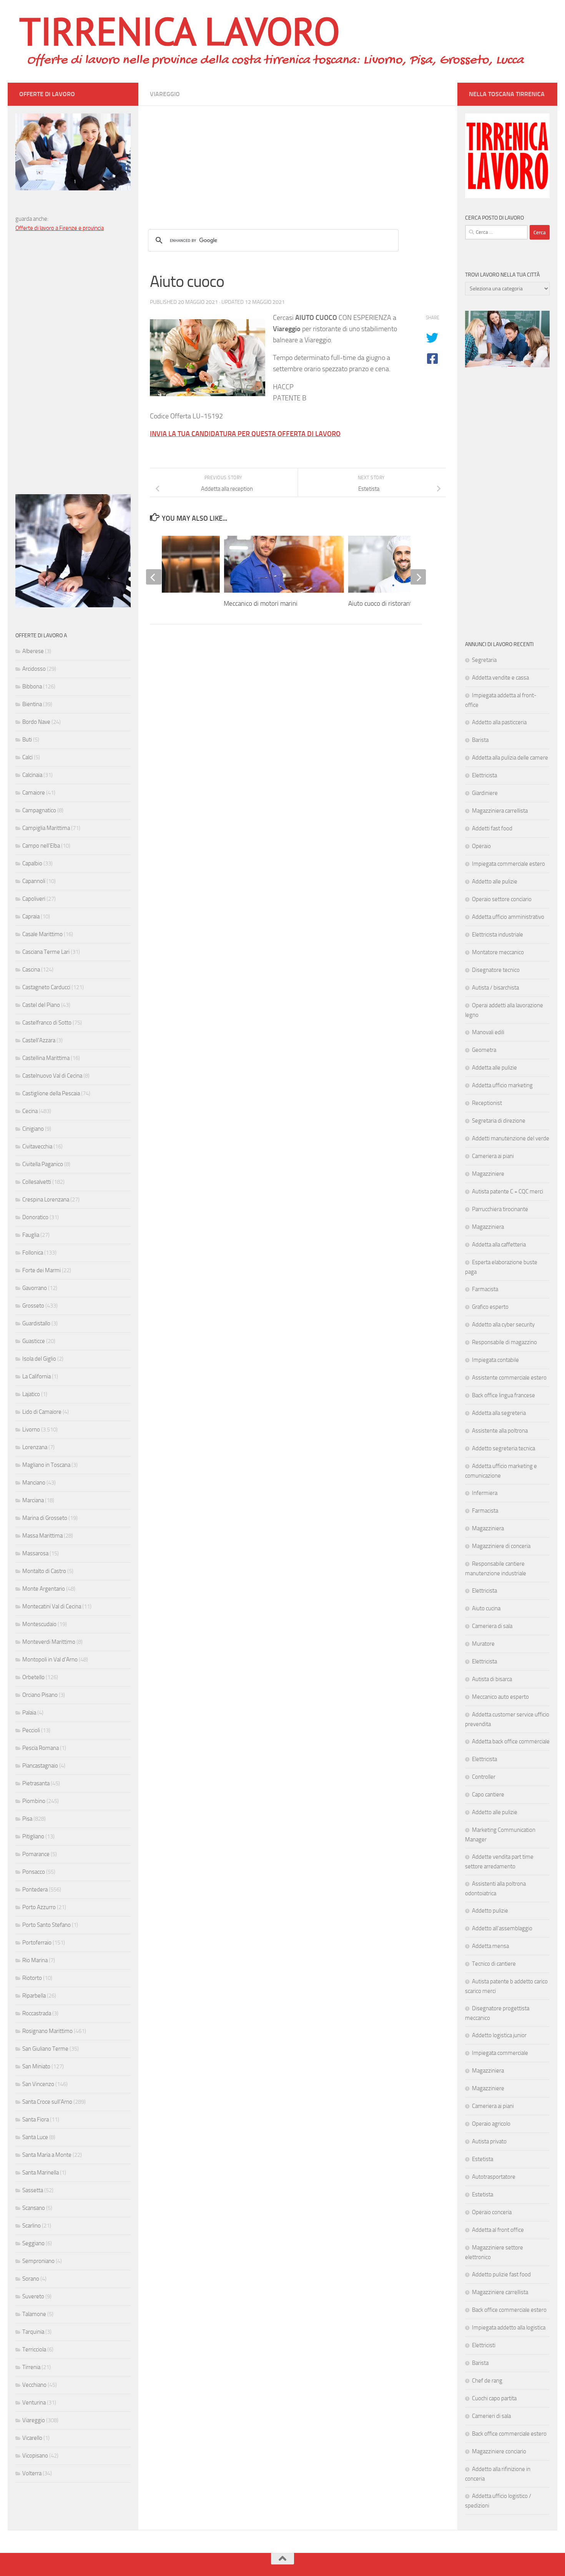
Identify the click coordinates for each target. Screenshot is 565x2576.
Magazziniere (488, 1174)
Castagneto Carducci (46, 987)
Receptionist (487, 1103)
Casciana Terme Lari (46, 952)
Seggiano (33, 2243)
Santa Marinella (41, 2173)
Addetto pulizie (490, 1911)
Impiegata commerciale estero (508, 864)
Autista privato (489, 2141)
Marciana (33, 1500)
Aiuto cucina (486, 1608)
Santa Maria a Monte (47, 2155)
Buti (27, 740)
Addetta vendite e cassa (500, 678)
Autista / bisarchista (495, 988)
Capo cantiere (488, 1795)
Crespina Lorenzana (46, 1200)
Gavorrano (35, 1288)
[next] (418, 577)
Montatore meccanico (498, 952)
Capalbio (32, 863)
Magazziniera (488, 1227)
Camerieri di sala (491, 2416)
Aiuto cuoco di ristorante (382, 603)
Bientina (32, 704)
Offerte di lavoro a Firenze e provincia (60, 228)
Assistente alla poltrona (500, 1431)
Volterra (32, 2473)
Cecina (30, 1111)
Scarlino (32, 2226)
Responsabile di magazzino (504, 1342)
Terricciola (34, 2349)
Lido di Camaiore (42, 1412)
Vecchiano (34, 2385)
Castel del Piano (41, 1005)
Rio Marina (35, 1960)
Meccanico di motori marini (261, 603)
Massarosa (35, 1553)
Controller (484, 1777)
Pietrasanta (36, 1783)
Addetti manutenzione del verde (511, 1138)
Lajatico (31, 1394)
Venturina (34, 2403)
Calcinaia (32, 775)
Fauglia (31, 1235)
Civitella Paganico (43, 1164)
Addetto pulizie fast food (501, 2274)
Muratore (483, 1644)
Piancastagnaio (40, 1766)
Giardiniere (485, 793)
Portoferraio (37, 1943)
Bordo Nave (36, 722)
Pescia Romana (41, 1748)
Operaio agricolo (491, 2124)
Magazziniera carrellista (500, 811)
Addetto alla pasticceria (499, 722)
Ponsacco (34, 1872)
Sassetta (33, 2190)
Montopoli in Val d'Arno (50, 1660)
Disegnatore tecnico (496, 970)
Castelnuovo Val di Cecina (52, 1076)
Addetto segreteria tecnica (504, 1448)
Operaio (481, 846)
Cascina (31, 970)
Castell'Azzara (39, 1040)
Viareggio (165, 94)
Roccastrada (37, 2013)
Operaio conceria (492, 2212)
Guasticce (34, 1341)
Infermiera (485, 1493)
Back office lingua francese (504, 1395)
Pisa (27, 1819)
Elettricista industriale (498, 935)
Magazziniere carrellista (500, 2292)
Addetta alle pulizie (494, 1068)
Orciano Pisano (40, 1695)
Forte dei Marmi (42, 1270)
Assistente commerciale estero (509, 1378)
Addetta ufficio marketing (502, 1085)
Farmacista (485, 1289)
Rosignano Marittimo (47, 2031)
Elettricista (484, 775)
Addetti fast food (492, 828)
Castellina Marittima (46, 1058)
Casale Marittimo (42, 934)
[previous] (154, 577)
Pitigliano (33, 1836)
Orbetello (33, 1677)
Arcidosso (34, 669)
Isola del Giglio (39, 1359)
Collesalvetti (37, 1182)
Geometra (484, 1050)
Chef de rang (487, 2381)
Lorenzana (35, 1447)
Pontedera (35, 1890)
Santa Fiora (36, 2119)
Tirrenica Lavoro (179, 31)
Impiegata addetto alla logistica (509, 2328)
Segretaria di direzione (499, 1121)
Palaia (29, 1713)
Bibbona (32, 686)
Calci (27, 757)
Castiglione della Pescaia (51, 1093)
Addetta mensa (490, 1946)
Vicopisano (35, 2456)
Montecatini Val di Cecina (52, 1606)
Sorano (31, 2279)
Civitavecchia (37, 1146)
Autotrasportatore (494, 2177)
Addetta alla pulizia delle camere (510, 758)
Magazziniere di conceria (501, 1546)
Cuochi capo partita (494, 2398)
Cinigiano (33, 1129)
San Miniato (36, 2066)
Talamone (34, 2314)
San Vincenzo (38, 2084)
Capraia (31, 916)
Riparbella (34, 1996)
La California (37, 1376)
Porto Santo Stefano (47, 1925)
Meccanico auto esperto (500, 1697)
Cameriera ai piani (493, 1156)
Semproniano (38, 2261)
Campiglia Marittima (46, 828)
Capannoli (34, 881)
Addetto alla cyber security (503, 1325)
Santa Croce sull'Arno (47, 2102)
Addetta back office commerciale (511, 1741)
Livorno (31, 1430)
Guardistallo (36, 1323)
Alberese (33, 651)
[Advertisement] (298, 160)
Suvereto (33, 2296)
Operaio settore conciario (502, 899)
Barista (480, 740)
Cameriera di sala (492, 1626)
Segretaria (484, 660)
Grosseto (33, 1306)
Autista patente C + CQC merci (508, 1191)
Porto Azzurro (39, 1907)
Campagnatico (39, 810)
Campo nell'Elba (41, 846)
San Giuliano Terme (45, 2049)
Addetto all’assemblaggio (502, 1928)
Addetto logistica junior (499, 2035)
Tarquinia (33, 2332)
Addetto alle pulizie (495, 881)
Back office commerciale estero (509, 2310)
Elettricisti (484, 2345)
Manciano (34, 1483)
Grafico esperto (490, 1307)
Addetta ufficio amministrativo (508, 917)
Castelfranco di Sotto (47, 1023)
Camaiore (34, 793)
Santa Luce (35, 2137)
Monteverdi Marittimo (49, 1642)
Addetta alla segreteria (499, 1413)
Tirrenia (31, 2367)
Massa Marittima (42, 1536)
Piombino (34, 1801)
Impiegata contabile (495, 1360)
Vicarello (32, 2438)
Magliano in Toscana (46, 1465)
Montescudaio (39, 1624)
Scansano (34, 2208)
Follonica (33, 1253)
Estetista (483, 2159)
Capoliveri (34, 899)
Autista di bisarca (492, 1679)
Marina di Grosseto (45, 1518)
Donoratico (35, 1217)
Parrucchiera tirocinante (500, 1209)
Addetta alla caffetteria (499, 1245)
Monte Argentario (44, 1589)
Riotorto (32, 1978)
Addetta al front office (498, 2230)
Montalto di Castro (44, 1571)
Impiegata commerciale (500, 2053)
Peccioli (31, 1730)
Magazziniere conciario (499, 2451)
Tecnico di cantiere (494, 1964)
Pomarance (36, 1854)
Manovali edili (488, 1032)
